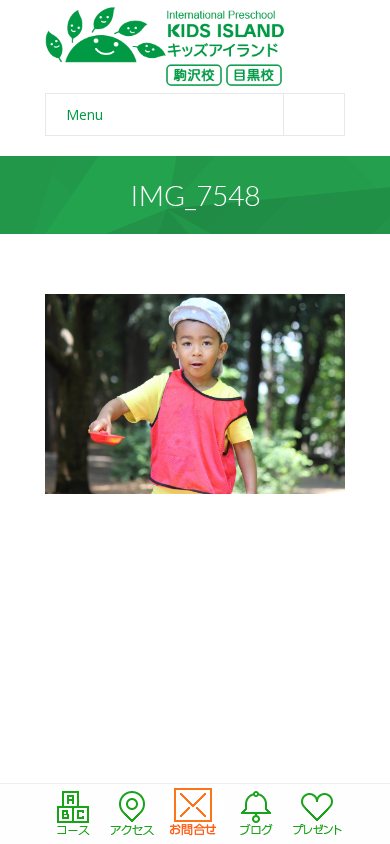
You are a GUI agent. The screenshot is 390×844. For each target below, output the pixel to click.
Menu (84, 114)
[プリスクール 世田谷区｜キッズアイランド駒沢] (165, 46)
